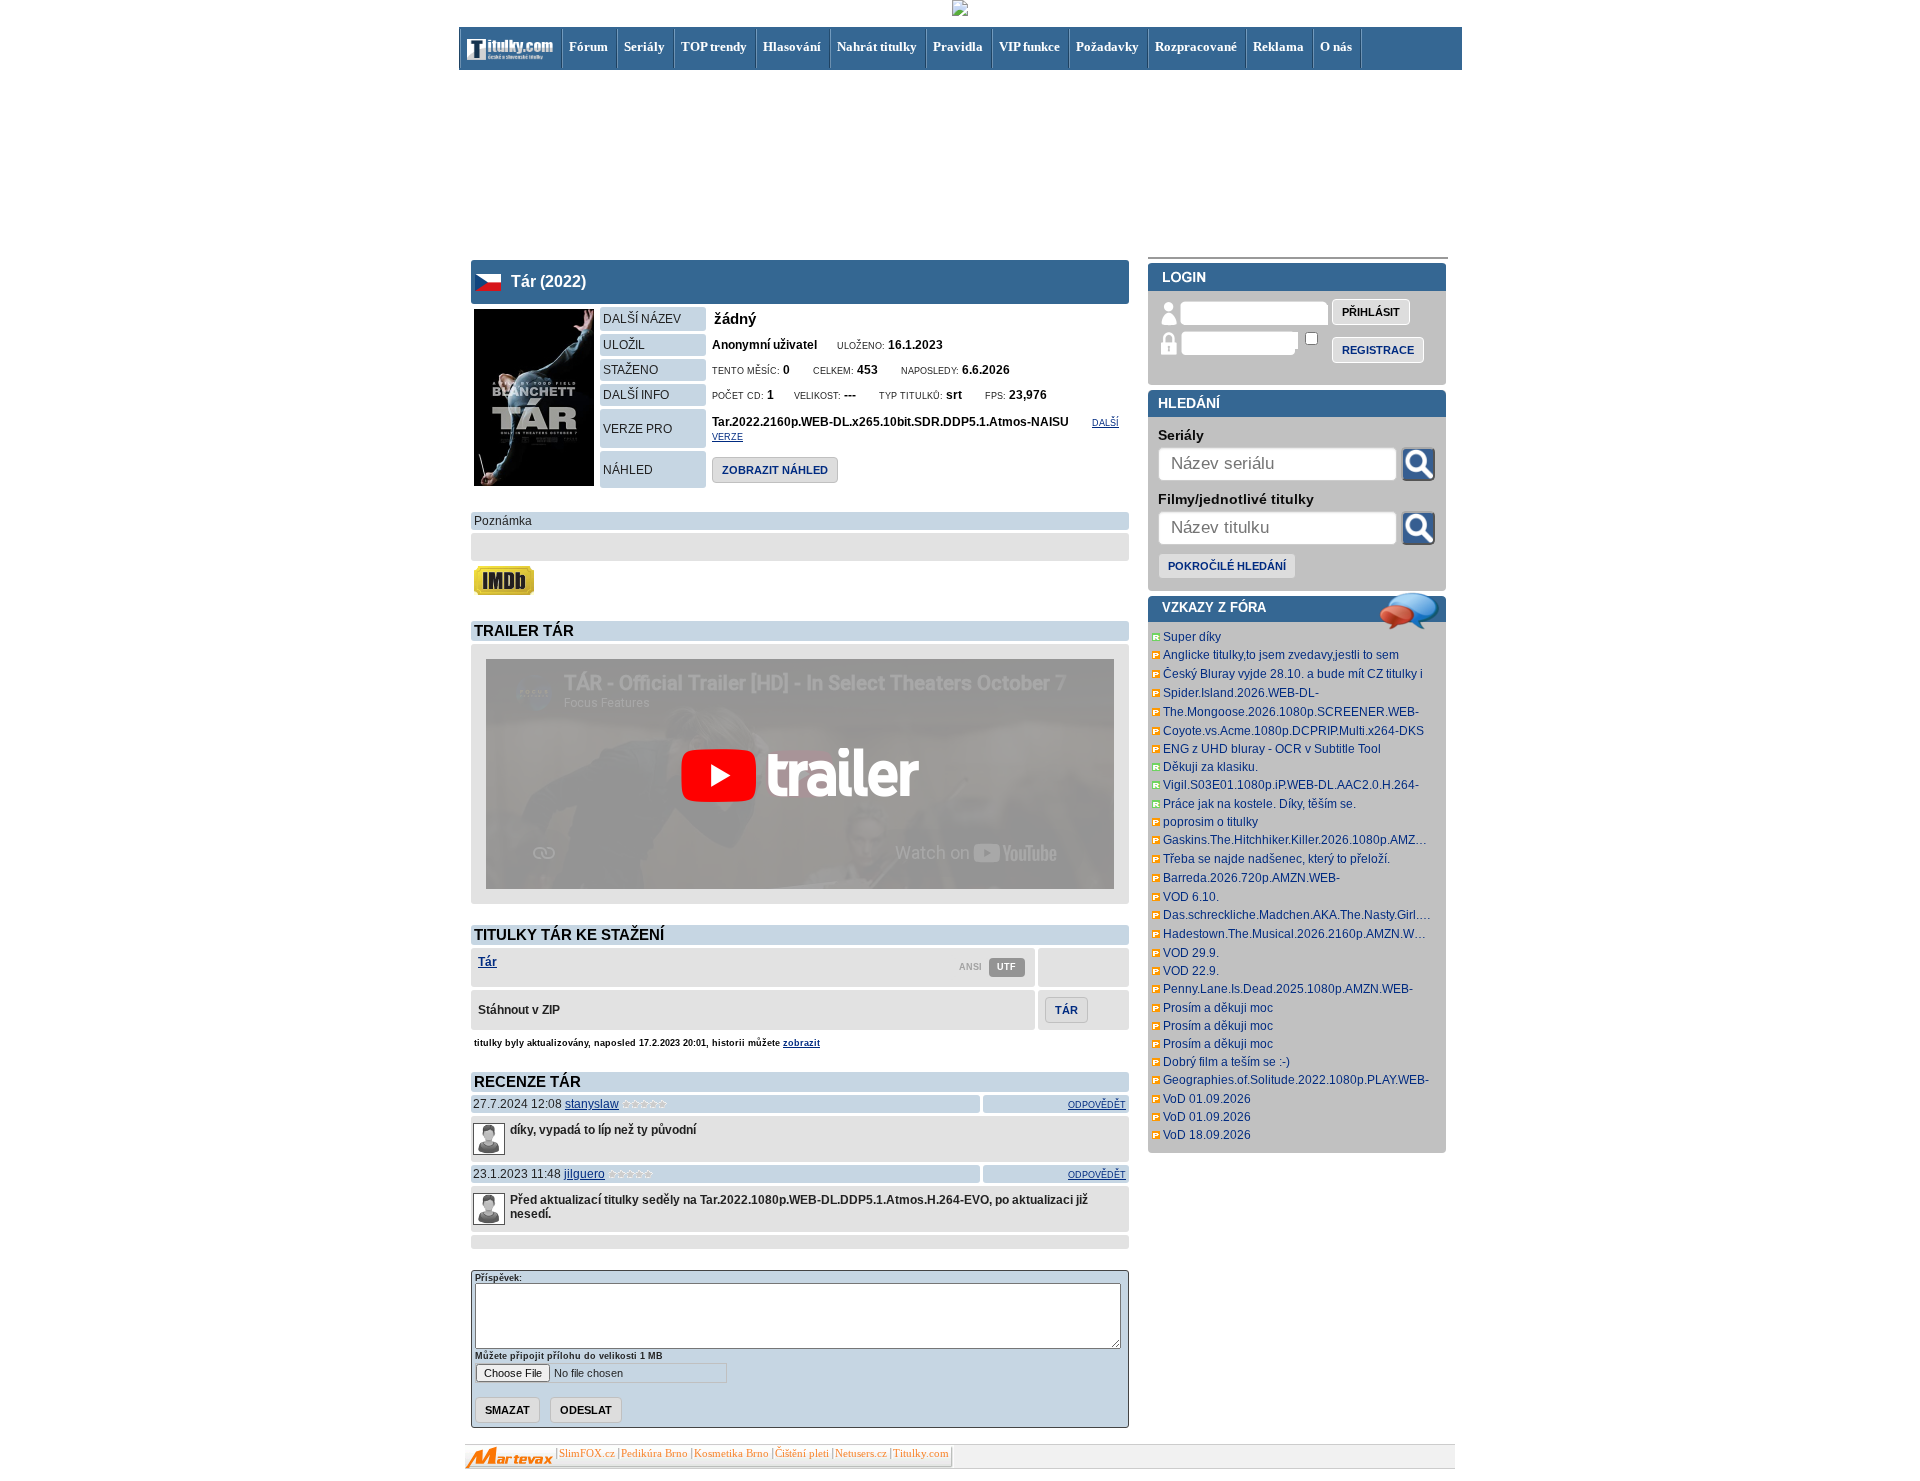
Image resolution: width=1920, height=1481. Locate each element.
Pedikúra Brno (654, 1453)
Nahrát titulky (877, 46)
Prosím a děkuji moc (1218, 1008)
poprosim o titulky (1210, 822)
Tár (487, 962)
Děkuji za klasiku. (1210, 767)
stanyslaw (592, 1104)
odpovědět (1097, 1105)
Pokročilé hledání (1227, 566)
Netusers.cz (861, 1453)
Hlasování (792, 46)
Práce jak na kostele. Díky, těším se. (1259, 804)
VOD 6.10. (1191, 897)
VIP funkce (1029, 46)
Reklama (1278, 46)
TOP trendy (714, 46)
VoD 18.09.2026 (1207, 1135)
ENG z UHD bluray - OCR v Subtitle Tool (1272, 749)
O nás (1336, 46)
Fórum (588, 46)
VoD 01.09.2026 (1207, 1099)
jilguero (584, 1174)
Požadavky (1107, 46)
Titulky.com (921, 1453)
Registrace (1378, 350)
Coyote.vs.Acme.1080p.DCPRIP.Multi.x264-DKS (1293, 731)
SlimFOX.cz (587, 1453)
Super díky (1192, 637)
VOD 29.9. (1191, 953)
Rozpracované (1196, 46)
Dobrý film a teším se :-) (1226, 1062)
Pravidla (958, 46)
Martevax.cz (509, 1458)
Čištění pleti (802, 1453)
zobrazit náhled (775, 470)
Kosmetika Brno (731, 1453)
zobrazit (801, 1043)
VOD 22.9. (1191, 971)
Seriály (644, 46)
